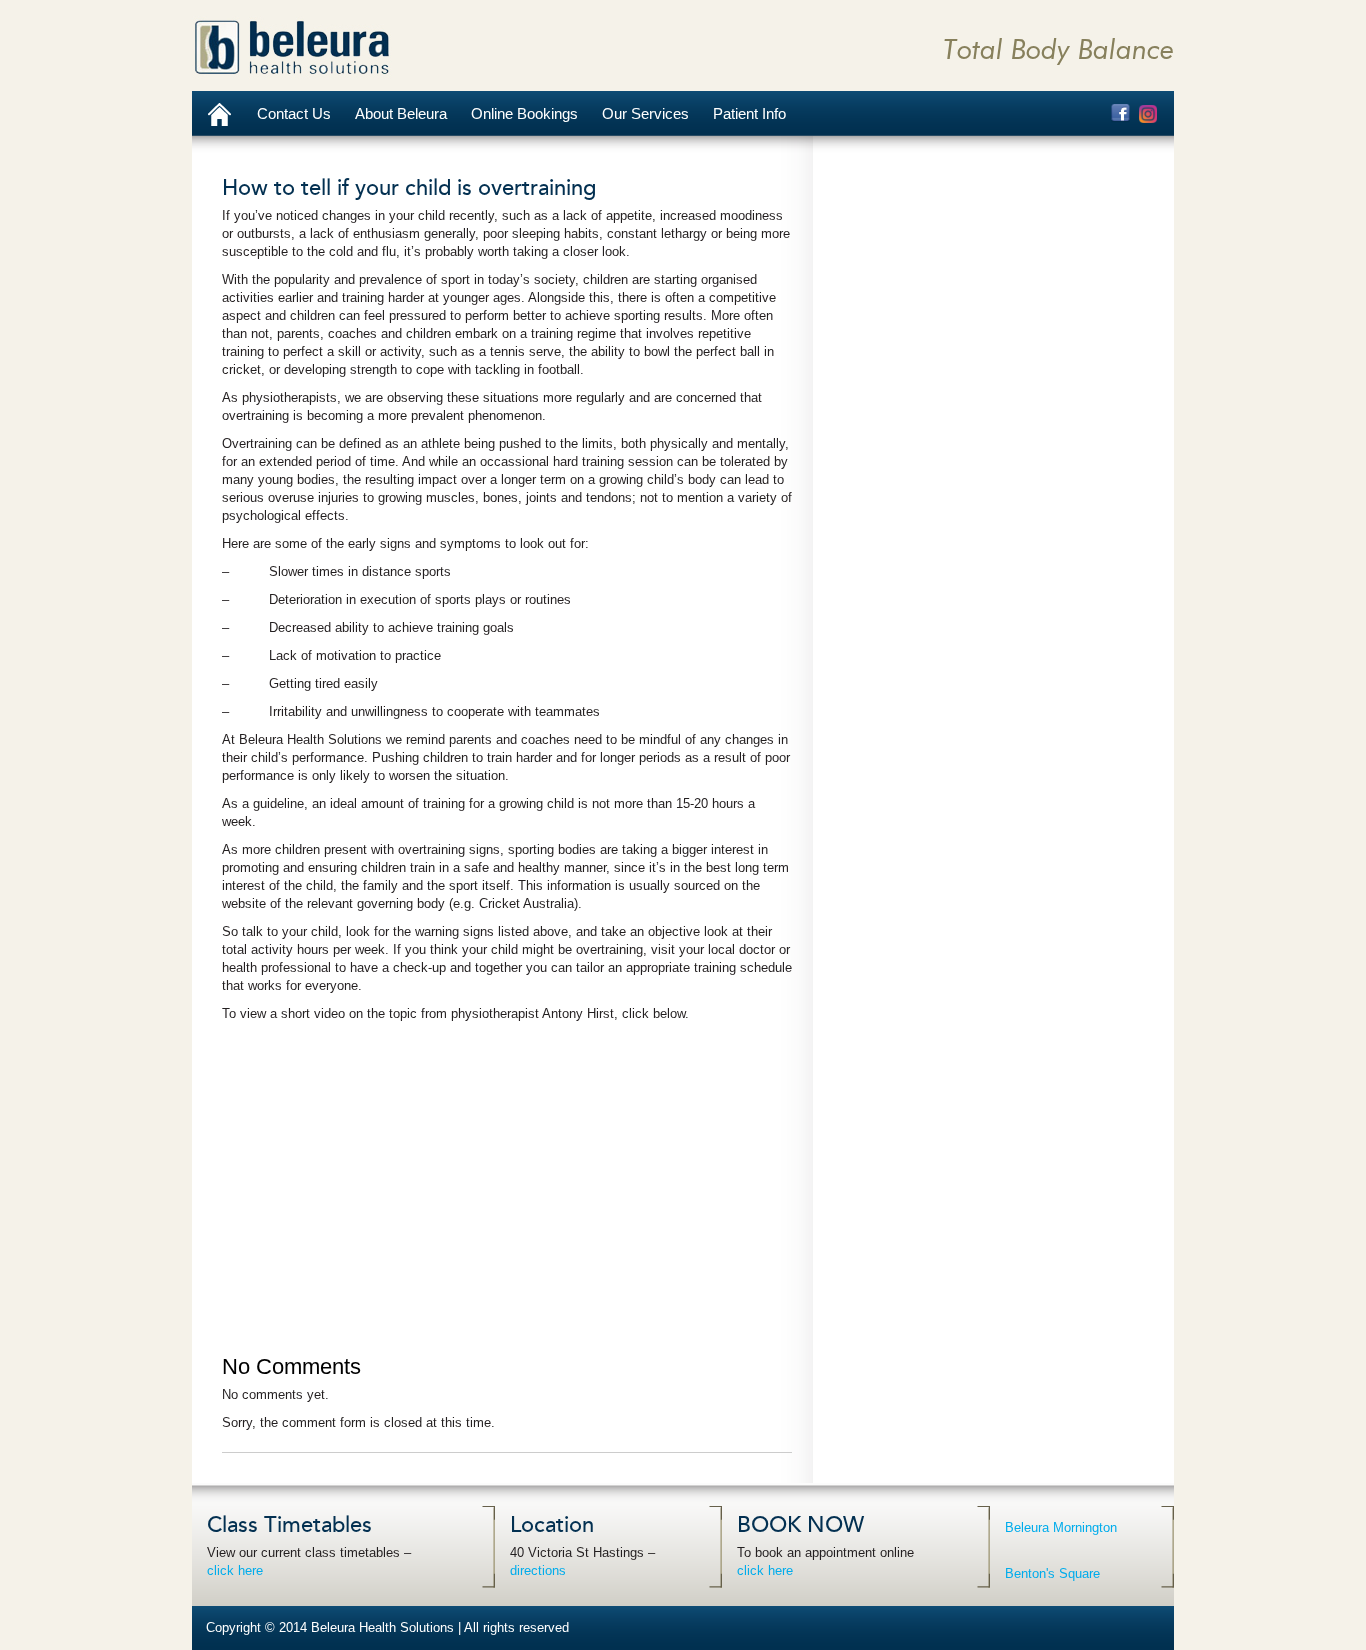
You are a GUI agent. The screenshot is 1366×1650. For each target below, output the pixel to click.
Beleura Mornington (1061, 1527)
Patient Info (749, 113)
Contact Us (294, 113)
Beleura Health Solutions (292, 47)
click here (235, 1570)
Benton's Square (1052, 1573)
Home (218, 113)
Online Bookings (524, 113)
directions (538, 1570)
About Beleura (401, 113)
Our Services (645, 113)
